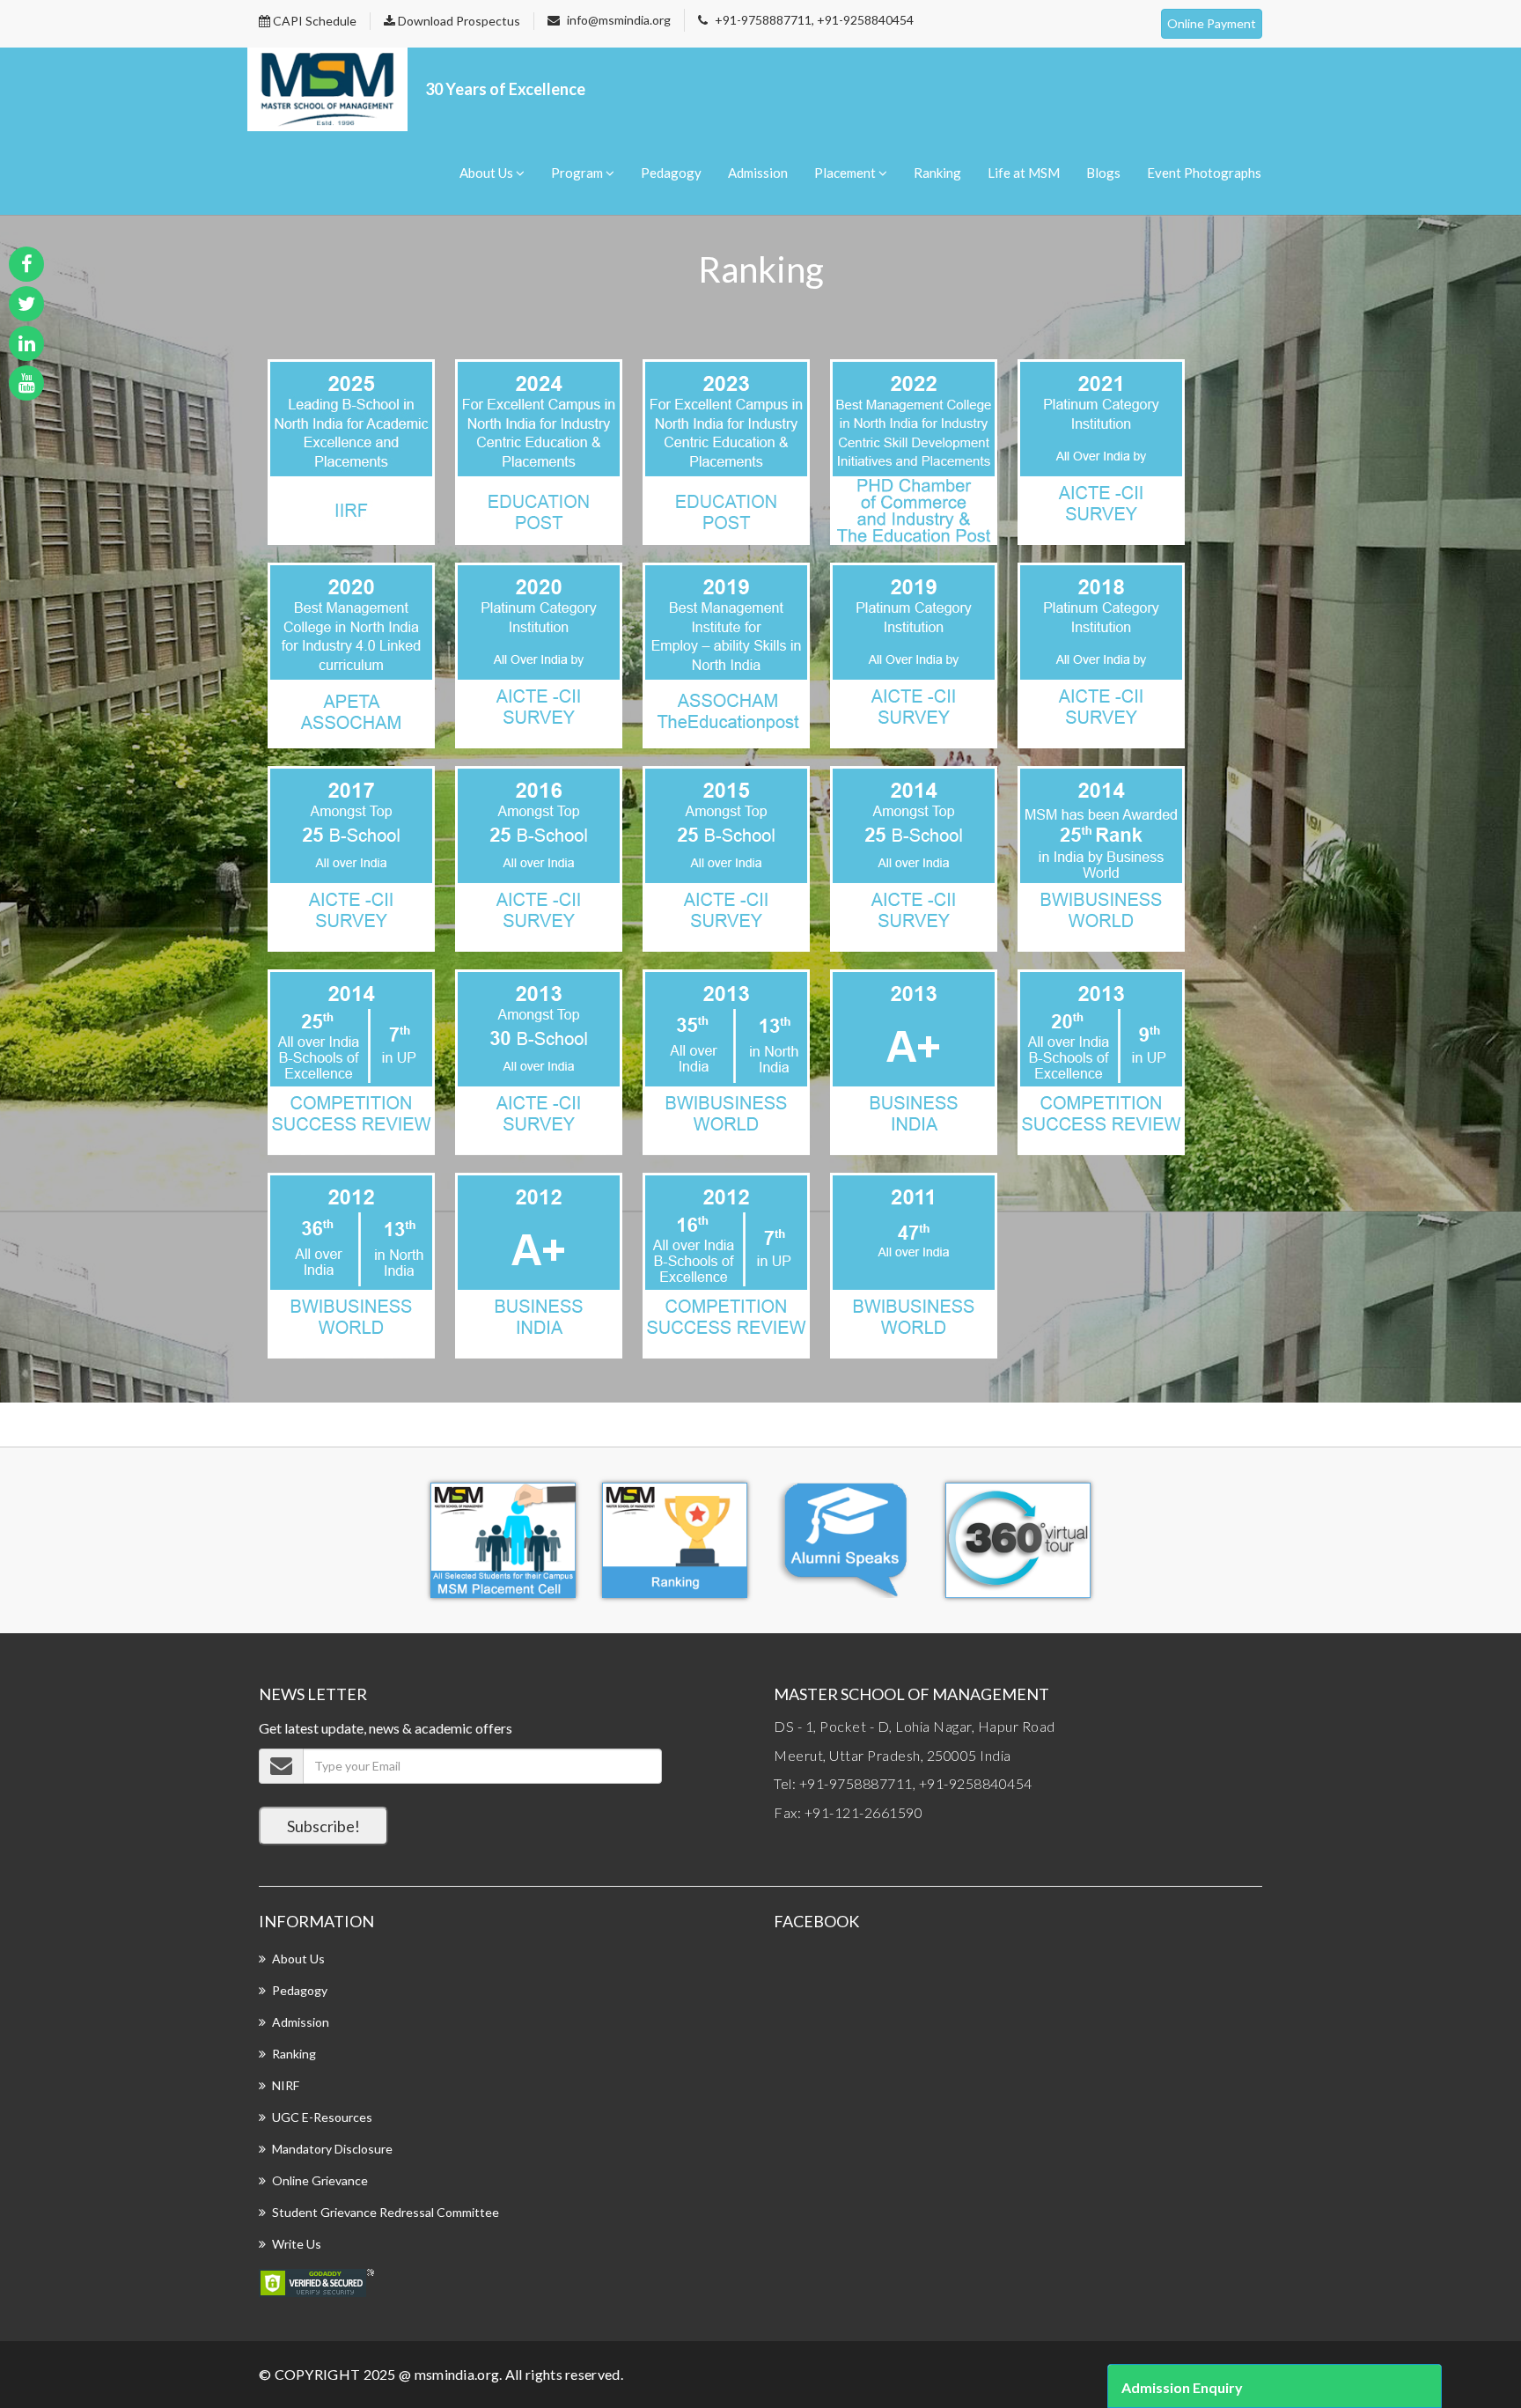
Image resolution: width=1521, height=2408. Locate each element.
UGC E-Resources (322, 2117)
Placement (846, 173)
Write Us (297, 2244)
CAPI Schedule (313, 21)
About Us (488, 173)
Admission (758, 173)
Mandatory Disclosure (332, 2149)
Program (578, 173)
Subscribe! (323, 1826)
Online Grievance (320, 2180)
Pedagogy (671, 173)
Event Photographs (1204, 173)
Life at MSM (1024, 173)
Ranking (937, 173)
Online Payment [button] (1212, 23)
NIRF (286, 2085)
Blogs (1103, 173)
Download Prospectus (458, 21)
